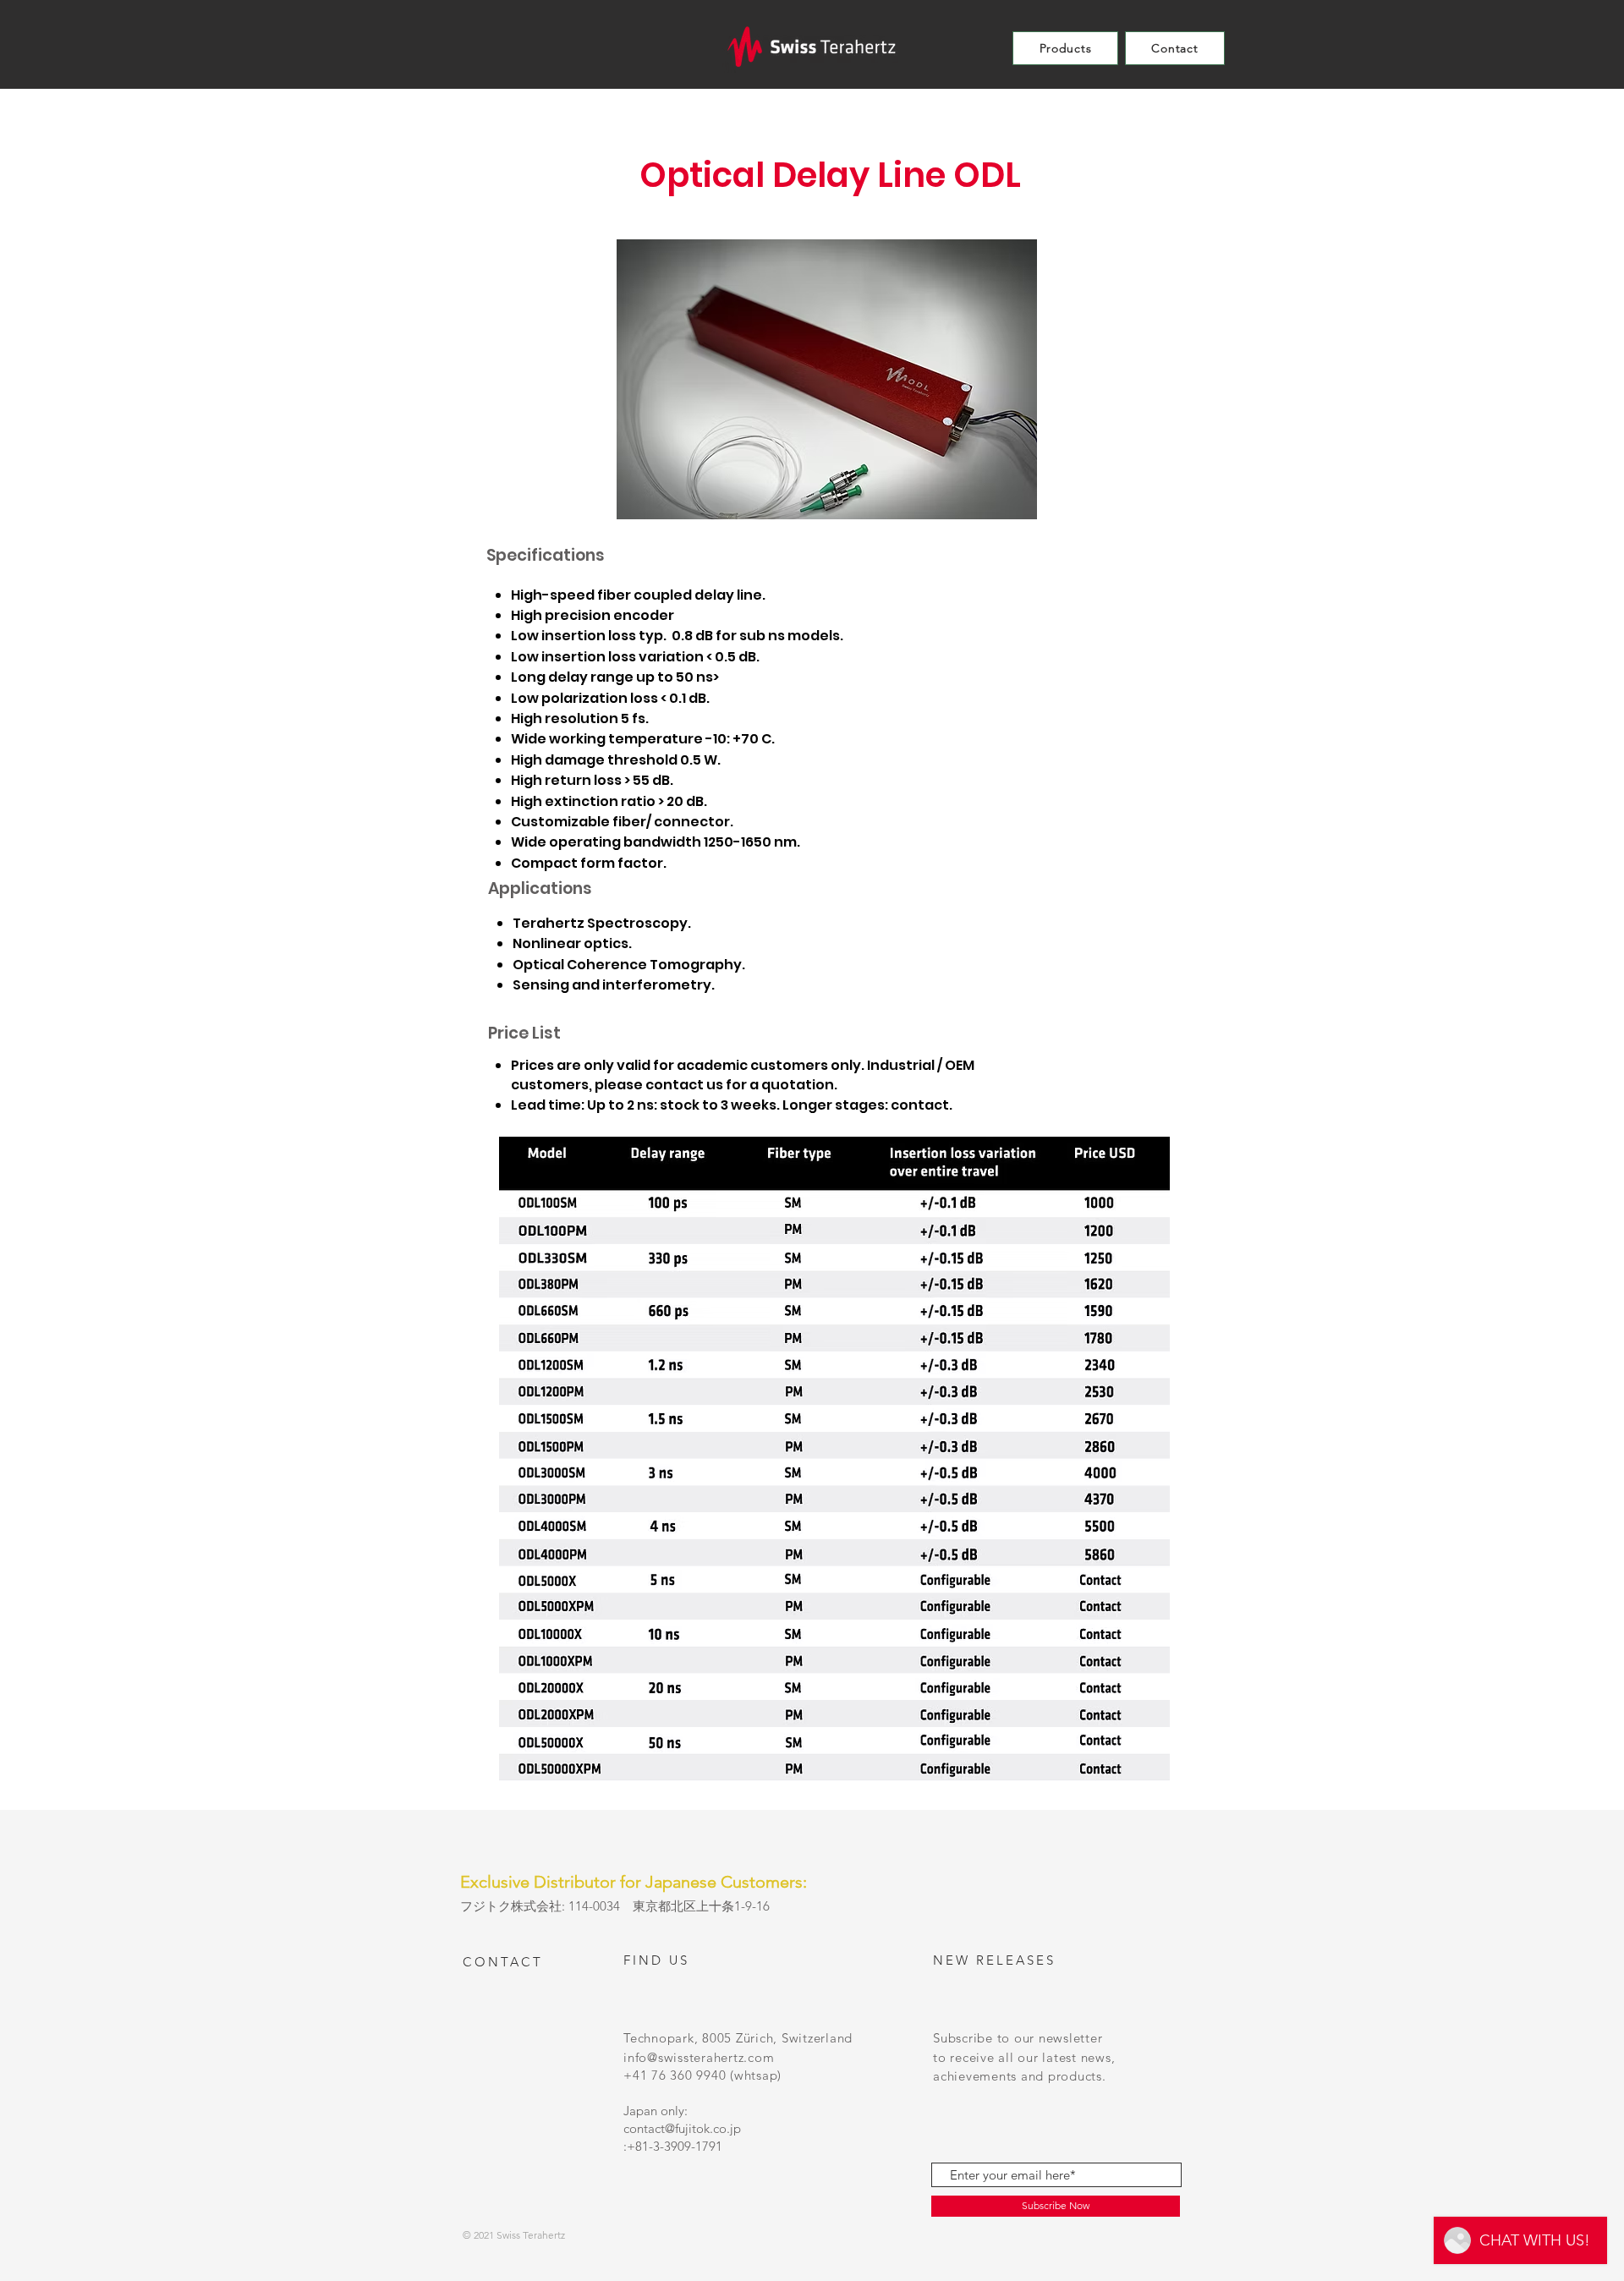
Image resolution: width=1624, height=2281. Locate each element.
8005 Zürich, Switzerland (777, 2038)
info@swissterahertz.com (699, 2057)
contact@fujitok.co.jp (682, 2128)
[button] (1065, 48)
